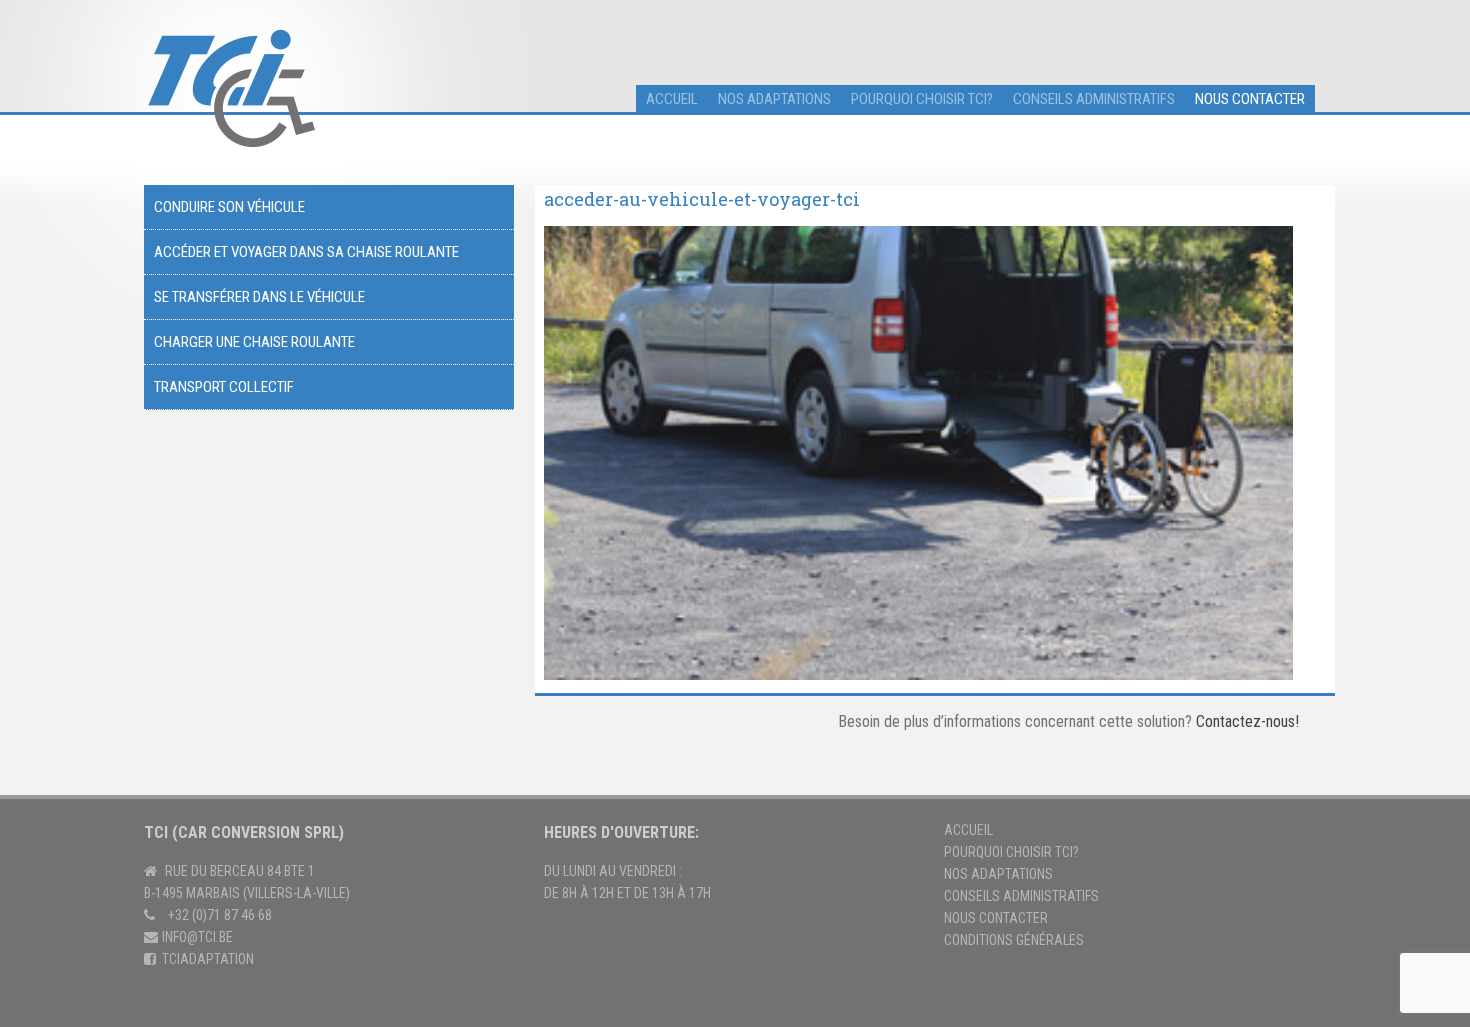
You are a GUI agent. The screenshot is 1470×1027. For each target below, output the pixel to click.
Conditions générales (1014, 940)
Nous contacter (1250, 99)
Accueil (968, 830)
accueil (672, 99)
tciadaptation (208, 959)
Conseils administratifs (1094, 99)
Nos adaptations (774, 99)
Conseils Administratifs (1021, 896)
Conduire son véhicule (229, 207)
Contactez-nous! (1247, 721)
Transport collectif (224, 387)
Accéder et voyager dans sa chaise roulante (306, 252)
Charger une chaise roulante (254, 342)
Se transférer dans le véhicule (259, 297)
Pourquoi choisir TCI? (922, 99)
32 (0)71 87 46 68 (223, 915)
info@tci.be (197, 937)
